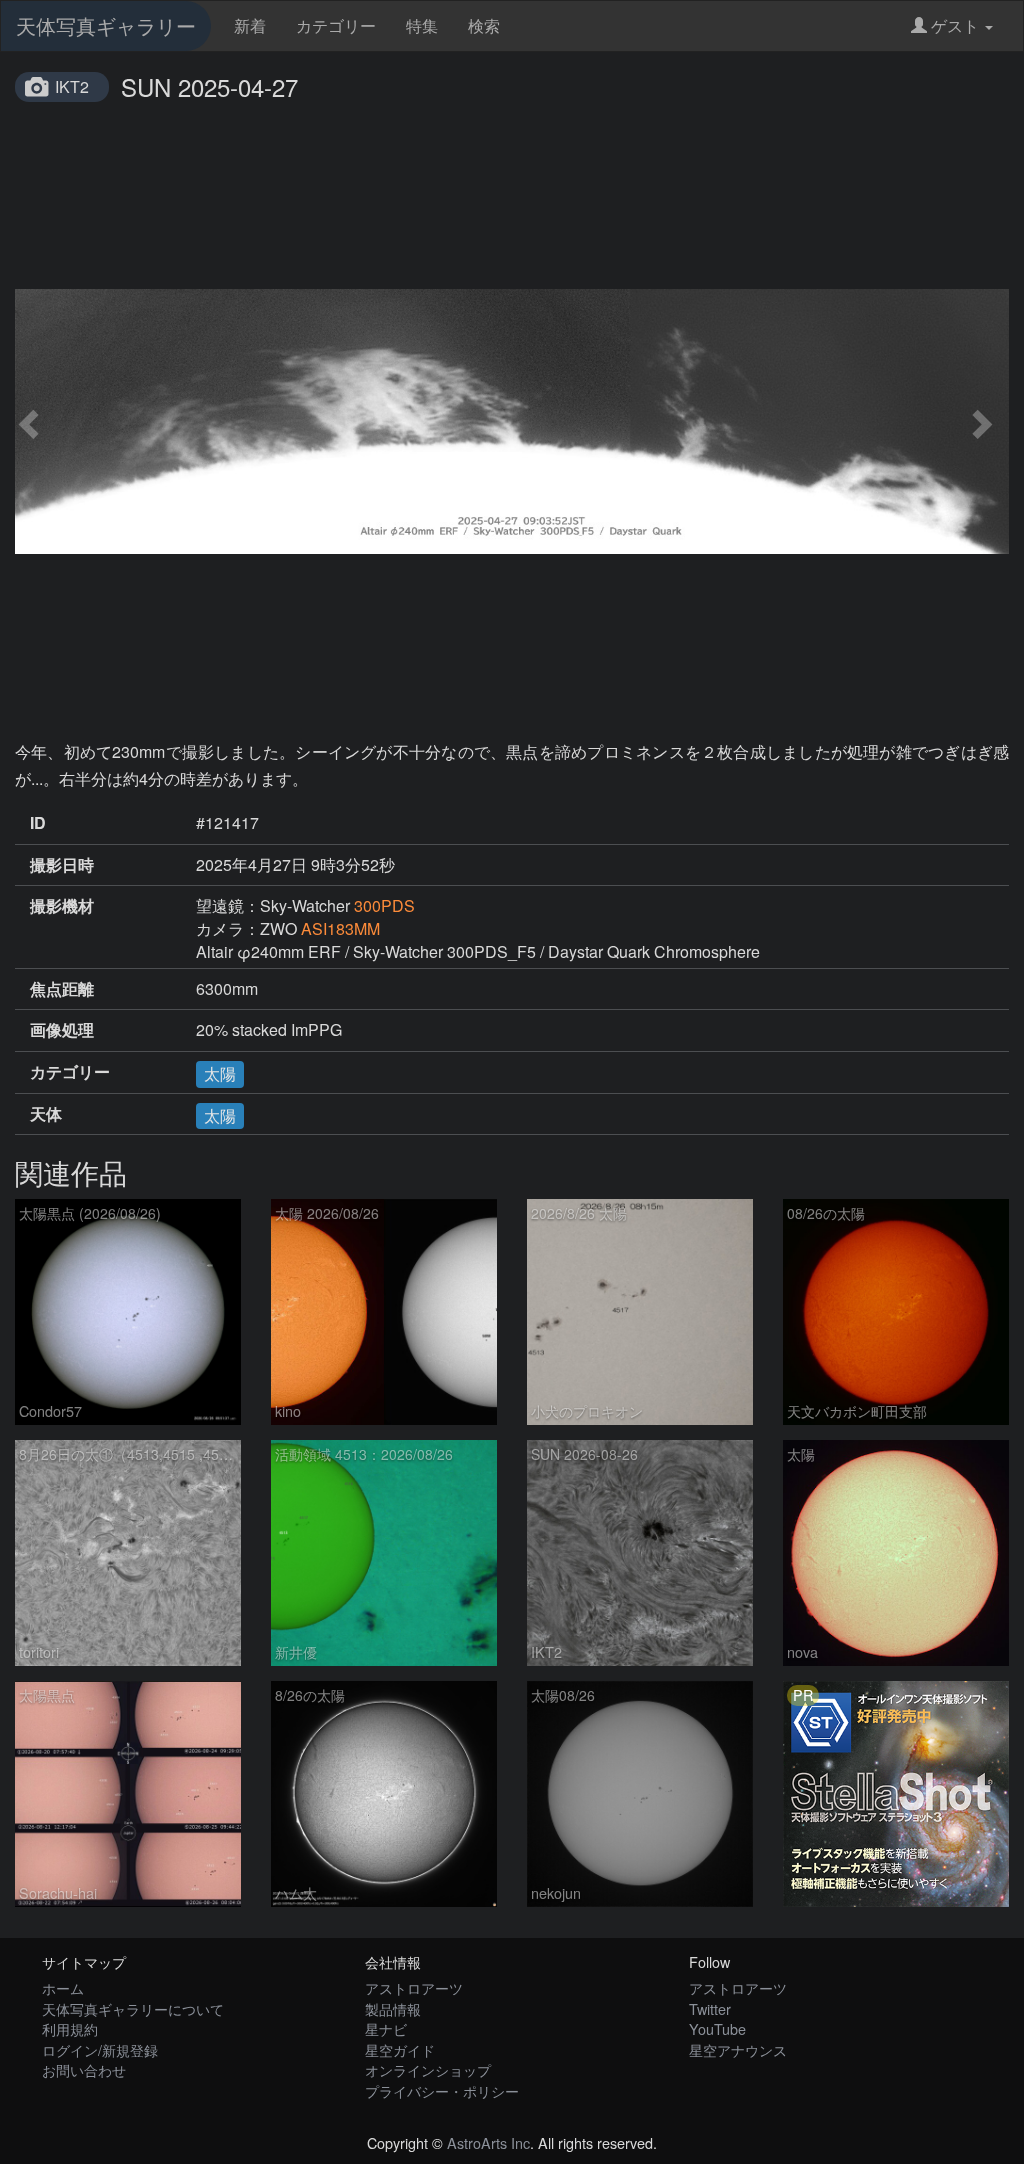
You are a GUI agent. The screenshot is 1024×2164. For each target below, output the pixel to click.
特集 (422, 25)
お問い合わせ (84, 2069)
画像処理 (62, 1030)
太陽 (220, 1073)
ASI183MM (340, 928)
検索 (484, 25)
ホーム (63, 1987)
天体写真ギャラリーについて (133, 2008)
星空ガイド (400, 2049)
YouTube (717, 2028)
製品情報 (393, 2008)
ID (38, 823)
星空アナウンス (738, 2049)
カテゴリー (336, 25)
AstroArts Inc (488, 2142)
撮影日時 (62, 865)
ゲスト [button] (955, 25)
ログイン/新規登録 (100, 2049)
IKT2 (72, 86)
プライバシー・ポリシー (442, 2090)
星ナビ (386, 2028)
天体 (46, 1114)
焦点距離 (62, 989)
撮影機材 (62, 906)
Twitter (710, 2008)
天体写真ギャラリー (106, 25)
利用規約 (70, 2028)
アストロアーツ (414, 1987)
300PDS (384, 905)
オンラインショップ (428, 2069)
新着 (250, 25)
